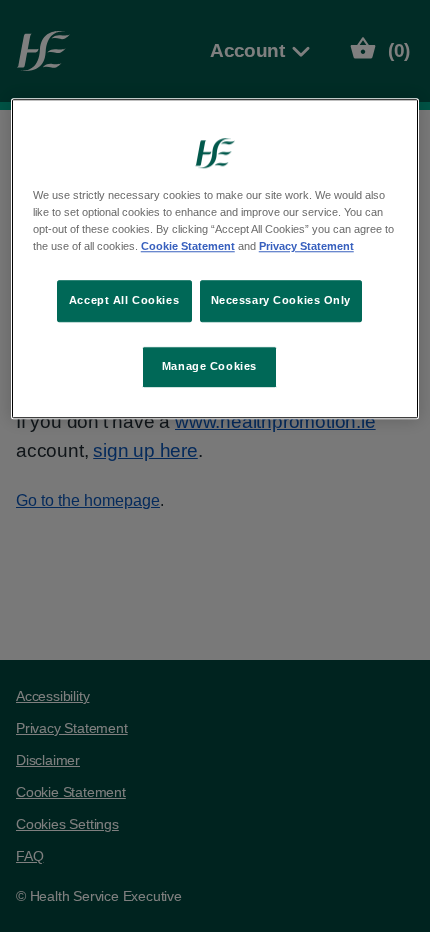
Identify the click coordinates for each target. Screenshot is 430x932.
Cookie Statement (188, 246)
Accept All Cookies (124, 300)
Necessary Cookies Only (281, 300)
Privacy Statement (306, 246)
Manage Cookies (209, 366)
